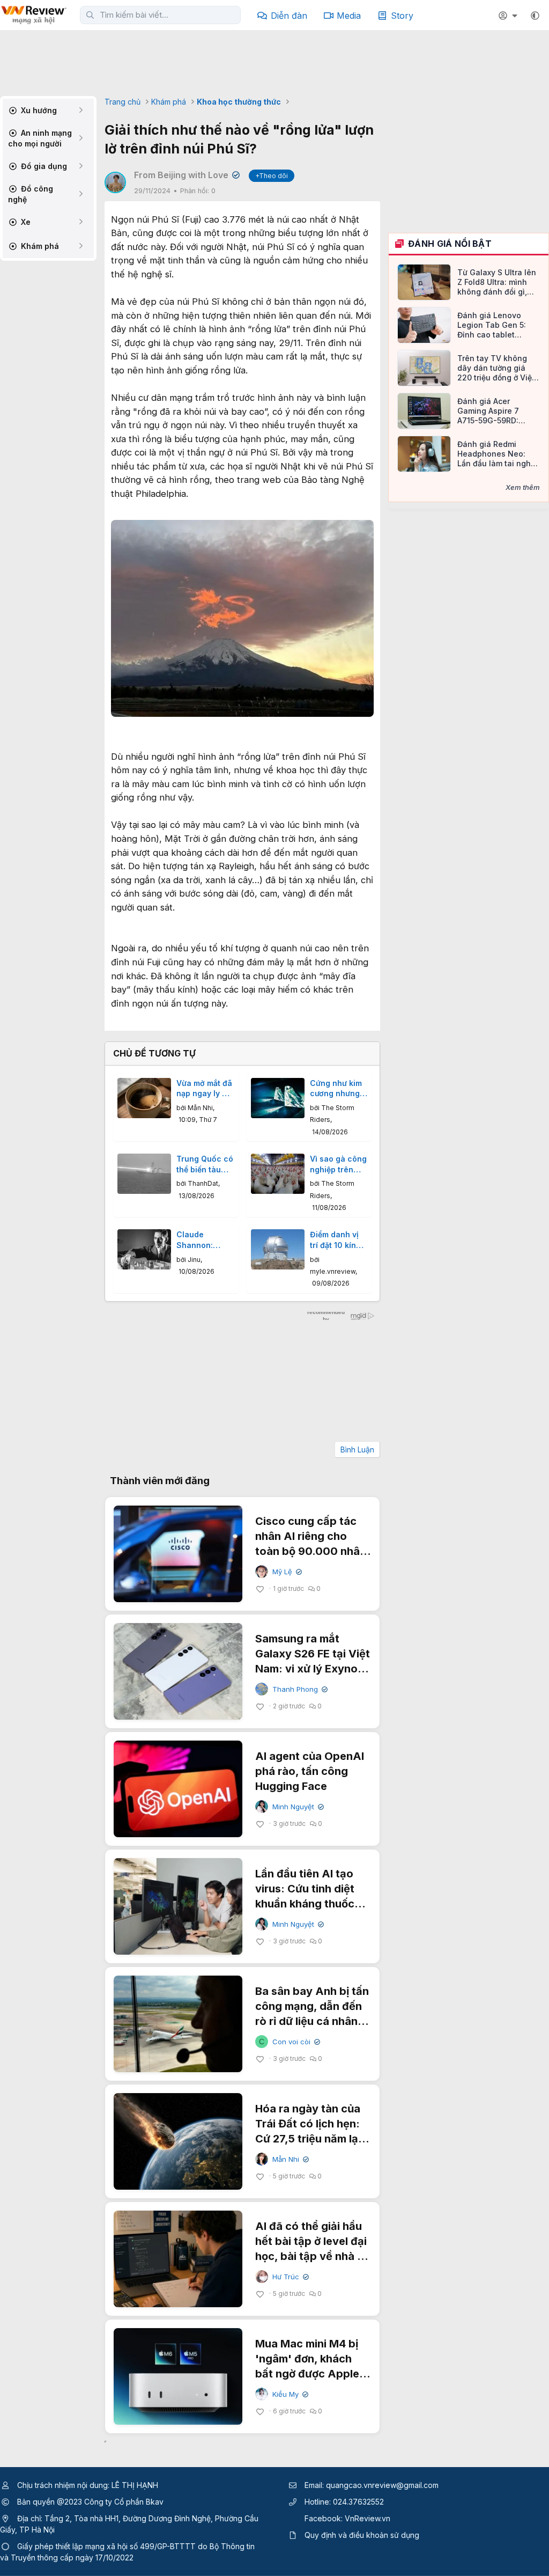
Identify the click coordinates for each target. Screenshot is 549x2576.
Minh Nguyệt (297, 1807)
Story (402, 16)
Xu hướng (38, 110)
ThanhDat (203, 1183)
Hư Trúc (290, 2277)
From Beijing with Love (186, 175)
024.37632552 (358, 2502)
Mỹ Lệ (286, 1572)
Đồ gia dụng (43, 166)
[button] (535, 16)
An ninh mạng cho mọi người (40, 138)
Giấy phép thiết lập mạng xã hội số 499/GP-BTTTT (106, 2546)
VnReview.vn (368, 2518)
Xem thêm (523, 487)
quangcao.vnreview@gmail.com (382, 2485)
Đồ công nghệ (31, 194)
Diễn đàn (289, 16)
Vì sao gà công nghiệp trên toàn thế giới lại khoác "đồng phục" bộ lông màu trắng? (338, 1164)
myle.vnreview (333, 1271)
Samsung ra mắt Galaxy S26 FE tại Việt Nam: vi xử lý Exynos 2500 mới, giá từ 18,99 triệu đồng (313, 1669)
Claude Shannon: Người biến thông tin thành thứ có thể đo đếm (201, 1240)
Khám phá (39, 246)
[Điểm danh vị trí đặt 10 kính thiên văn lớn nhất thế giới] (278, 1249)
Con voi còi (295, 2042)
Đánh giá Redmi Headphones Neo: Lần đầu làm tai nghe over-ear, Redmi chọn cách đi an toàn (497, 454)
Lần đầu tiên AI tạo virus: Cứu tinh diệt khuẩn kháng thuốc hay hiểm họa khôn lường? (305, 1904)
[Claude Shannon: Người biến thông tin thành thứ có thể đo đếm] (144, 1249)
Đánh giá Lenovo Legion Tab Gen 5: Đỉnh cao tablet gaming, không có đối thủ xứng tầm (498, 325)
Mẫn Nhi (200, 1108)
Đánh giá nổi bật (450, 244)
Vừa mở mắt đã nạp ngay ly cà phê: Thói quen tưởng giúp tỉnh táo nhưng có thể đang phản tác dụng (205, 1089)
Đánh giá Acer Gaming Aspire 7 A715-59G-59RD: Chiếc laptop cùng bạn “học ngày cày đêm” (492, 411)
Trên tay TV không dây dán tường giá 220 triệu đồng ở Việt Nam (496, 368)
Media (349, 16)
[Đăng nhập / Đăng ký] (509, 16)
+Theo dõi (272, 176)
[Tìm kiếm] (90, 15)
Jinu (194, 1260)
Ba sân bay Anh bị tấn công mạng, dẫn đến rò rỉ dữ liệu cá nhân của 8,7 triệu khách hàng (312, 2021)
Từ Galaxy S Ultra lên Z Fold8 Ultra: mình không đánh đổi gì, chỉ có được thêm (497, 282)
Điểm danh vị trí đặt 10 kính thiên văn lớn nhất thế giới (335, 1240)
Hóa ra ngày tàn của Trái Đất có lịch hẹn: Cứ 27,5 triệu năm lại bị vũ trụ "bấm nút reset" (308, 2139)
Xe (25, 222)
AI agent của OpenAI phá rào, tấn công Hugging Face (310, 1771)
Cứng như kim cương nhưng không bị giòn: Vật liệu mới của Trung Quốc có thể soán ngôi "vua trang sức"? (339, 1089)
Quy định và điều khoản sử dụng (362, 2535)
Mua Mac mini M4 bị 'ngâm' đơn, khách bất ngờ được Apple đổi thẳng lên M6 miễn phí (312, 2374)
